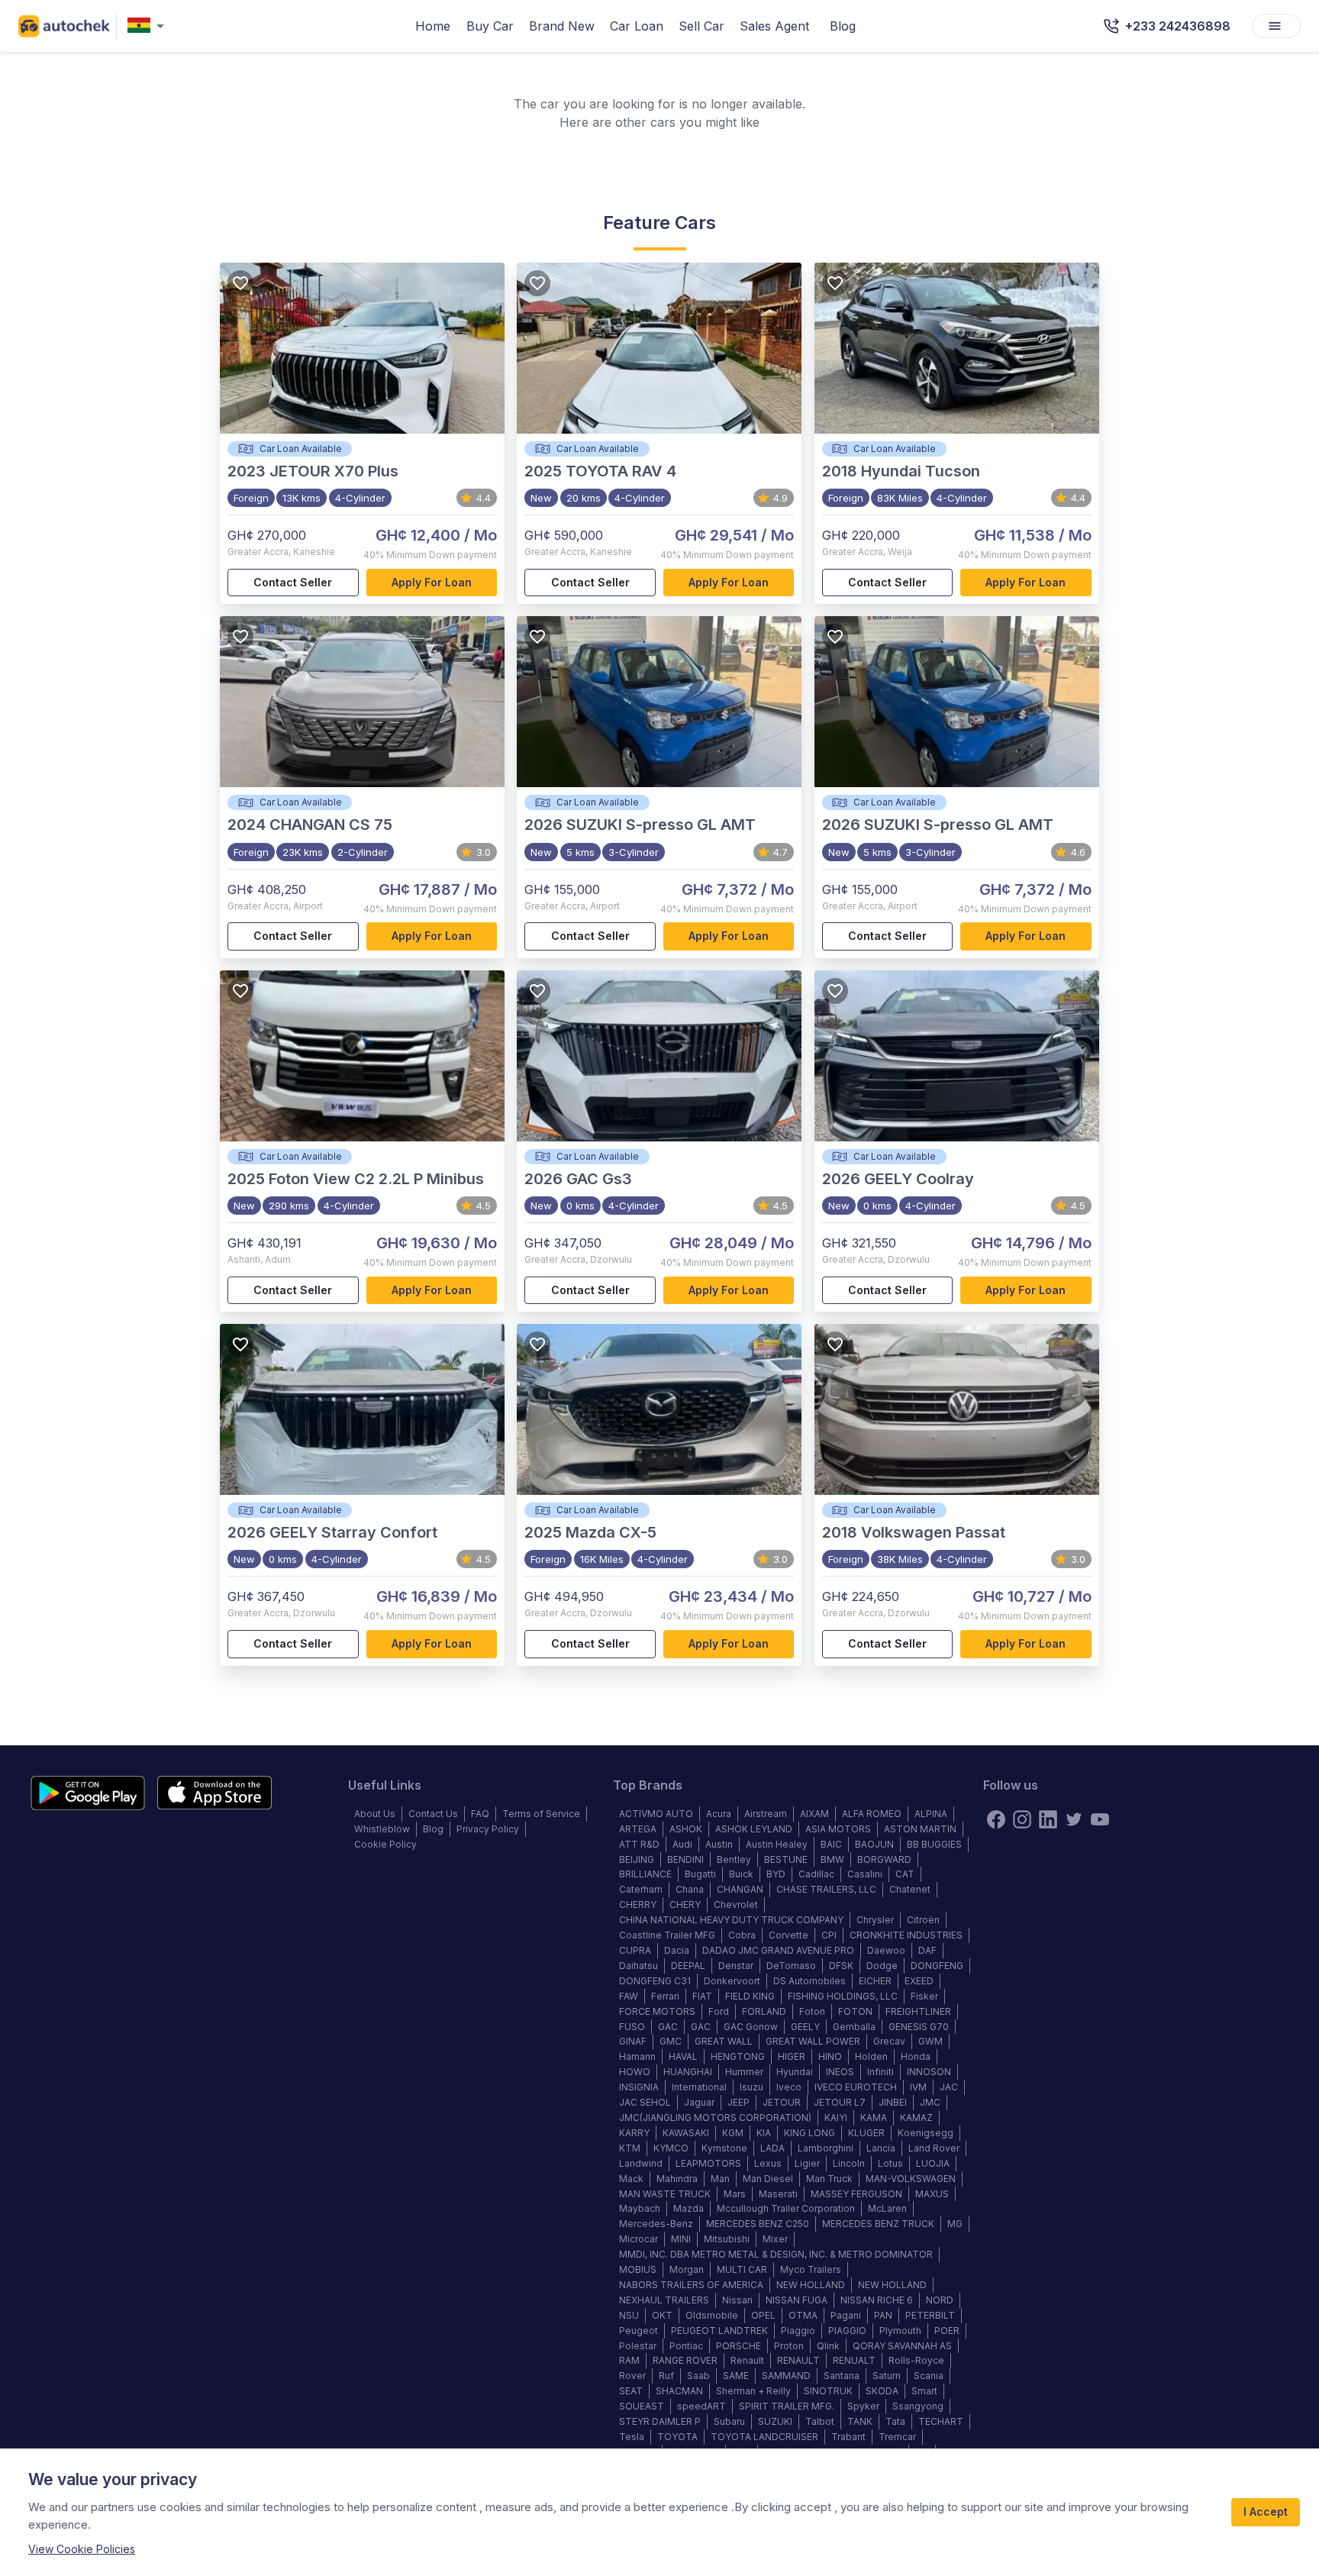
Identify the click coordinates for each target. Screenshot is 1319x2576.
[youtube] (1100, 1819)
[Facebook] (996, 1819)
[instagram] (1022, 1819)
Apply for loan (432, 582)
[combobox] (149, 26)
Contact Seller (293, 582)
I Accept (1266, 2511)
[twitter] (1074, 1819)
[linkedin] (1048, 1819)
